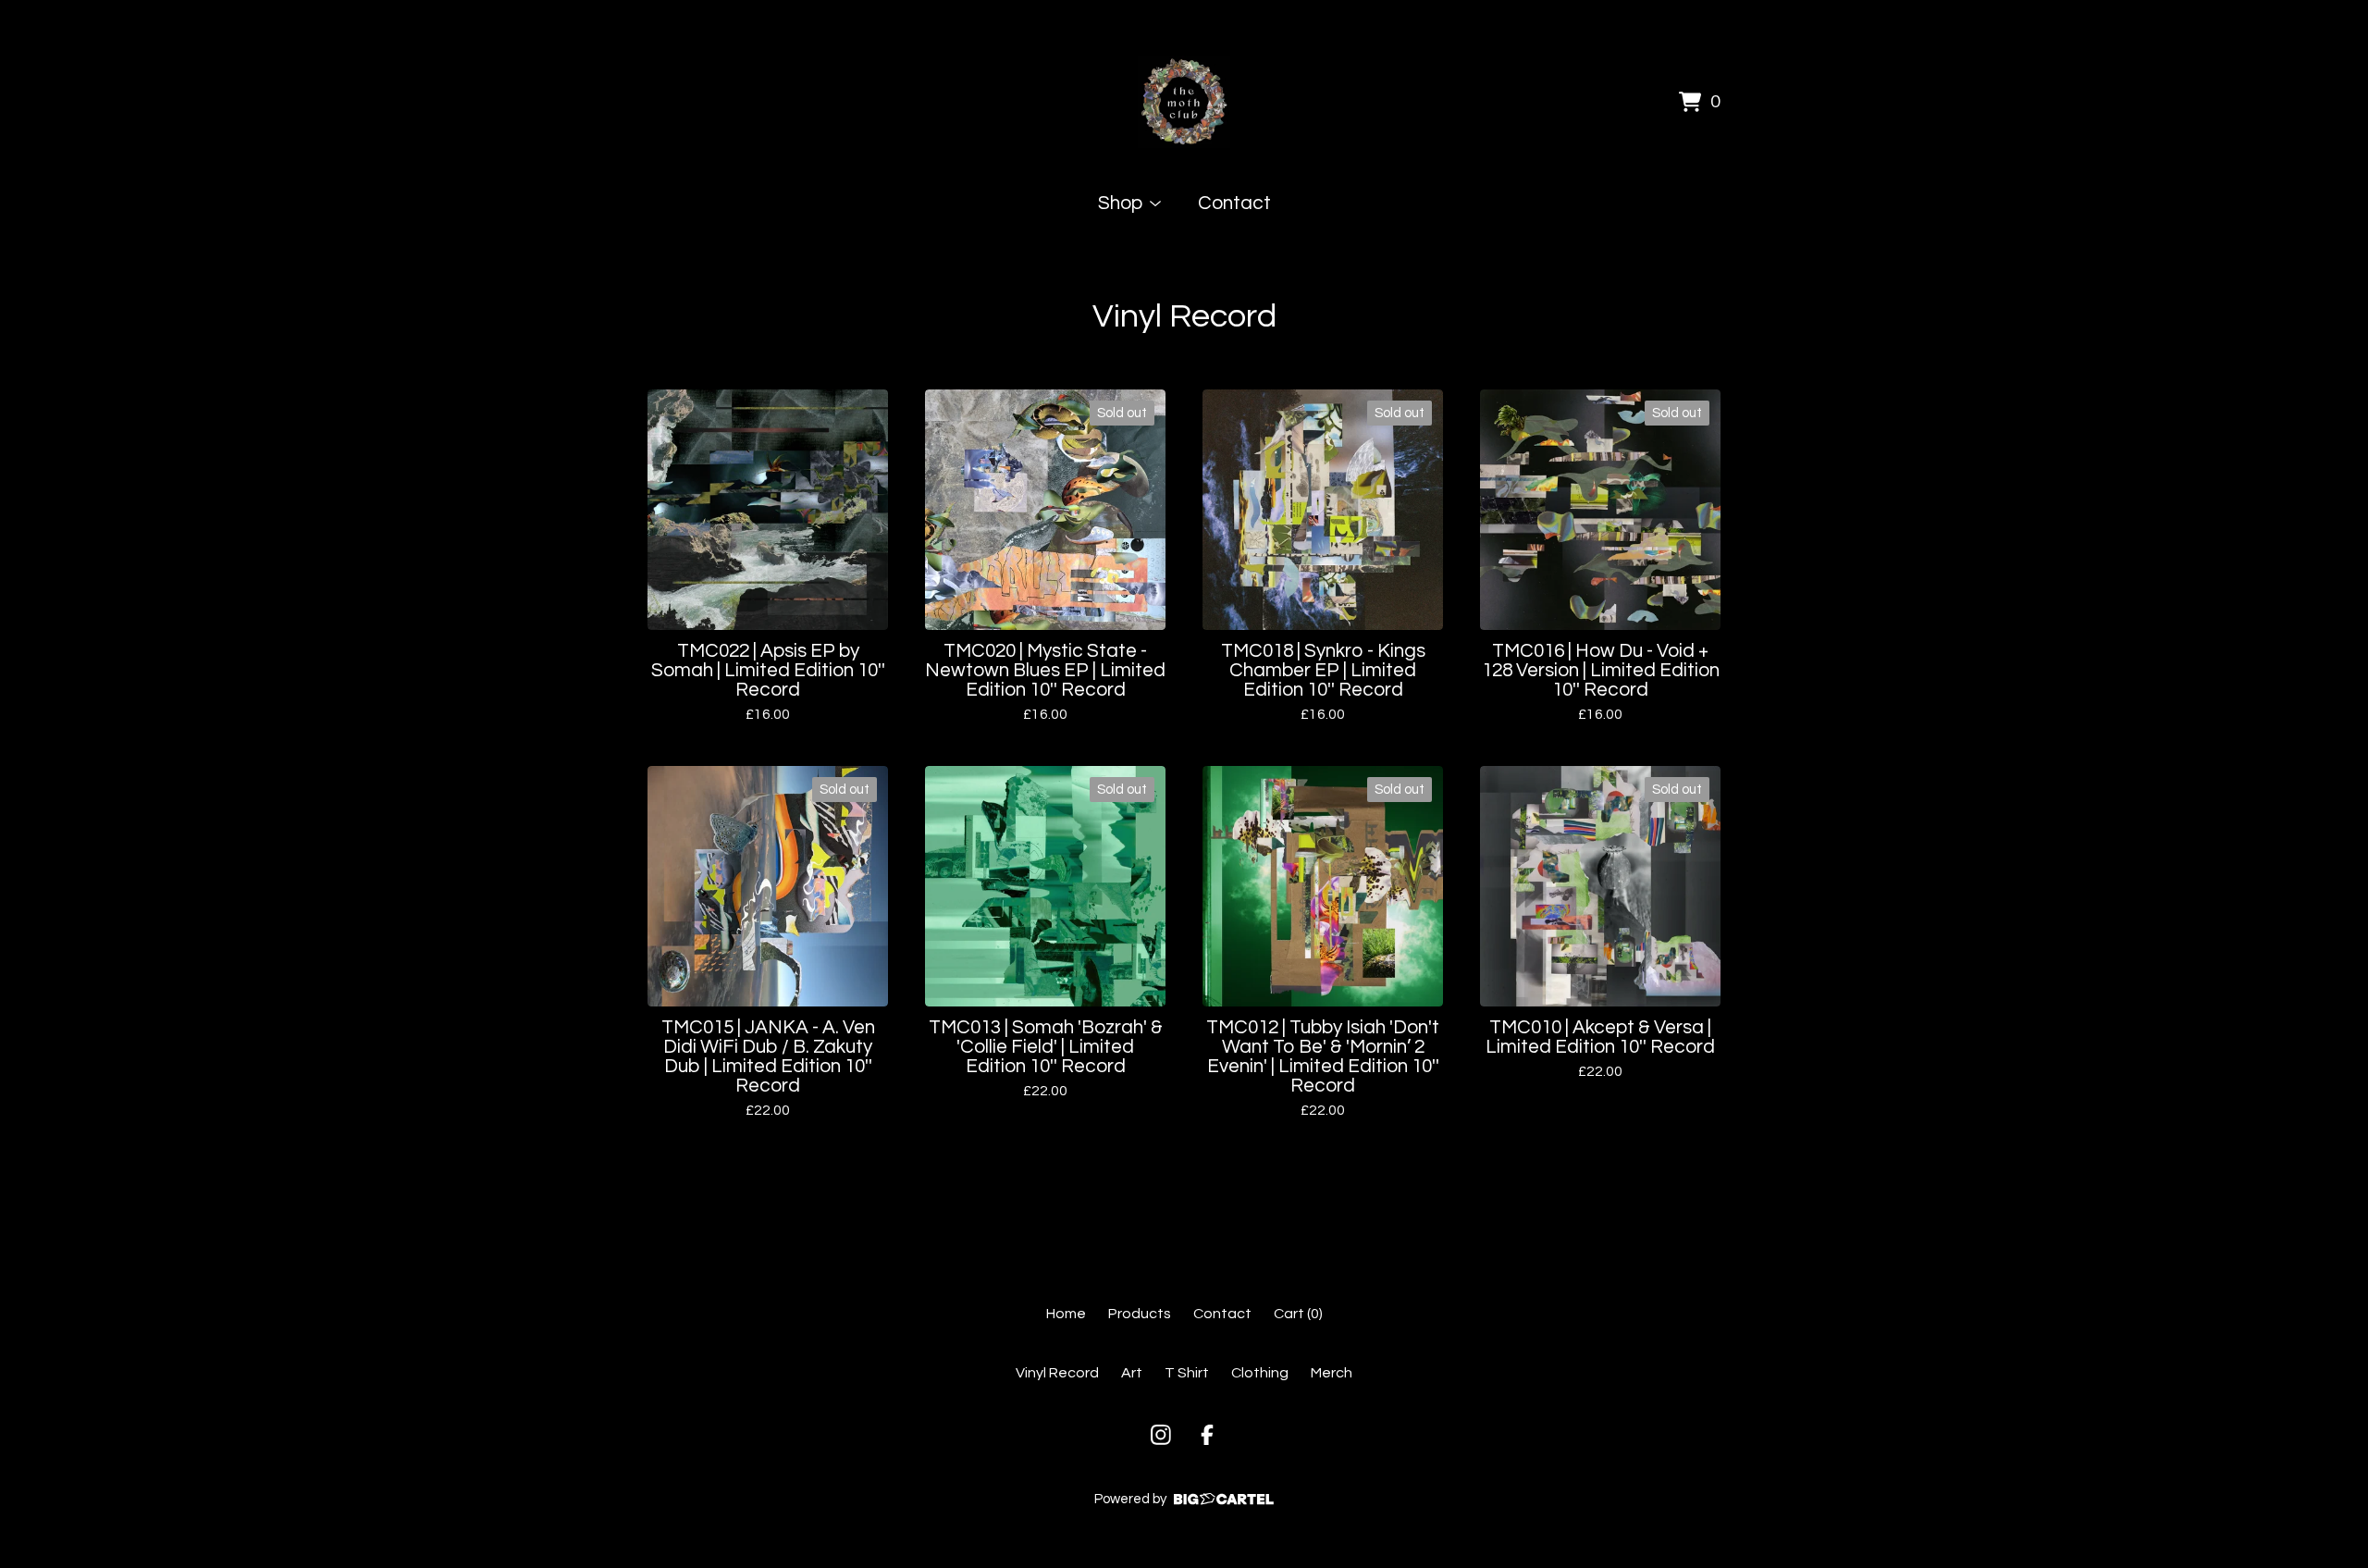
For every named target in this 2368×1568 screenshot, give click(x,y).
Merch (1332, 1373)
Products (1140, 1314)
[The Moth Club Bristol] (1184, 102)
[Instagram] (1161, 1435)
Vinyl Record (1057, 1373)
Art (1132, 1373)
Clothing (1260, 1373)
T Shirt (1187, 1373)
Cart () (1298, 1314)
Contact (1234, 203)
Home (1066, 1314)
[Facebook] (1207, 1435)
